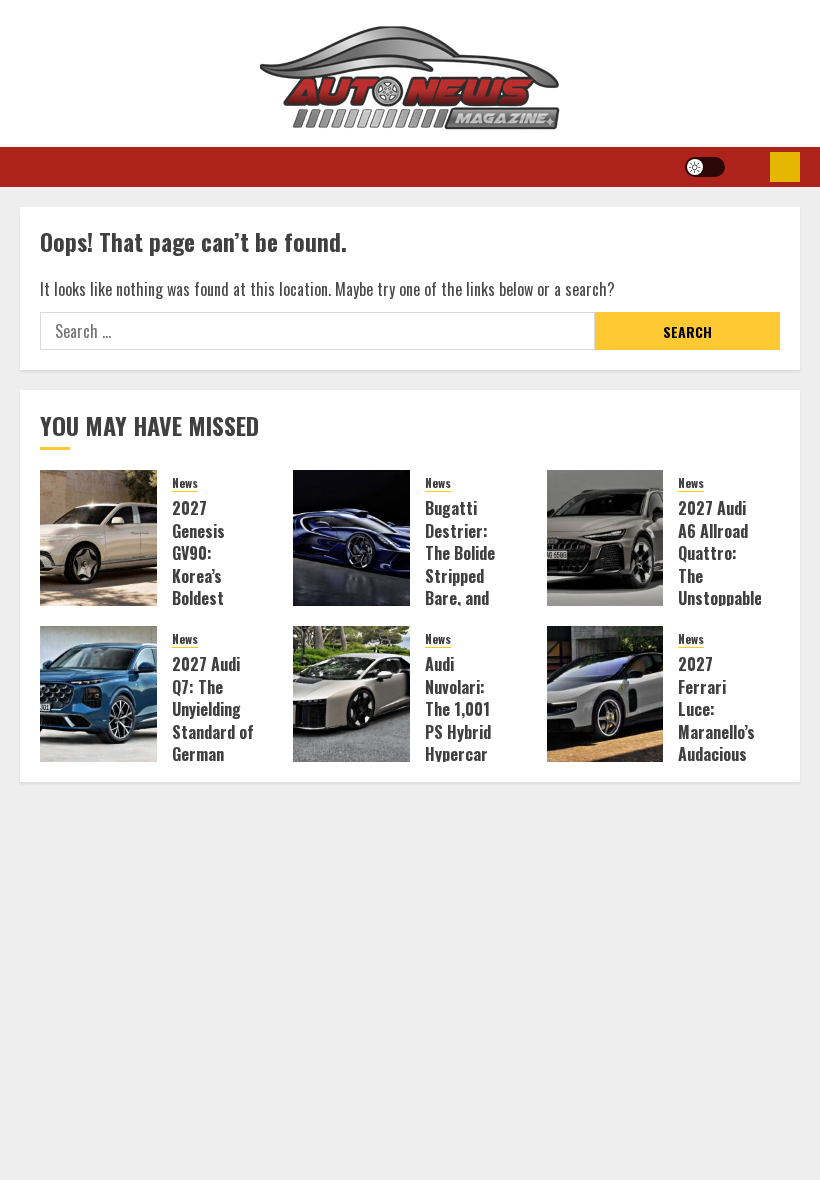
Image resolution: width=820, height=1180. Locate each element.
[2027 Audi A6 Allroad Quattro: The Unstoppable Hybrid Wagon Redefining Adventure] (605, 538)
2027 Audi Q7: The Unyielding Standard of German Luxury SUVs (213, 731)
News (185, 483)
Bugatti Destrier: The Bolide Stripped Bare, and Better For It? (461, 575)
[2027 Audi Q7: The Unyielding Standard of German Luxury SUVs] (98, 694)
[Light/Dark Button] (705, 167)
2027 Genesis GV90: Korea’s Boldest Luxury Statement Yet (209, 586)
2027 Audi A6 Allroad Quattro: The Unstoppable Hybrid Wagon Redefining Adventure (720, 597)
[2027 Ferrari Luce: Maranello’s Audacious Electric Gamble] (605, 694)
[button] (747, 167)
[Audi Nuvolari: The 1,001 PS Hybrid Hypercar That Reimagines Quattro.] (351, 694)
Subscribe (785, 167)
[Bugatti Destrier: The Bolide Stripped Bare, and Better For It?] (351, 538)
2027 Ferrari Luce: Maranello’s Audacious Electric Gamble (716, 731)
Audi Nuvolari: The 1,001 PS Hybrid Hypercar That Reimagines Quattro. (464, 742)
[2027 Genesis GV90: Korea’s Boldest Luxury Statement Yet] (98, 538)
